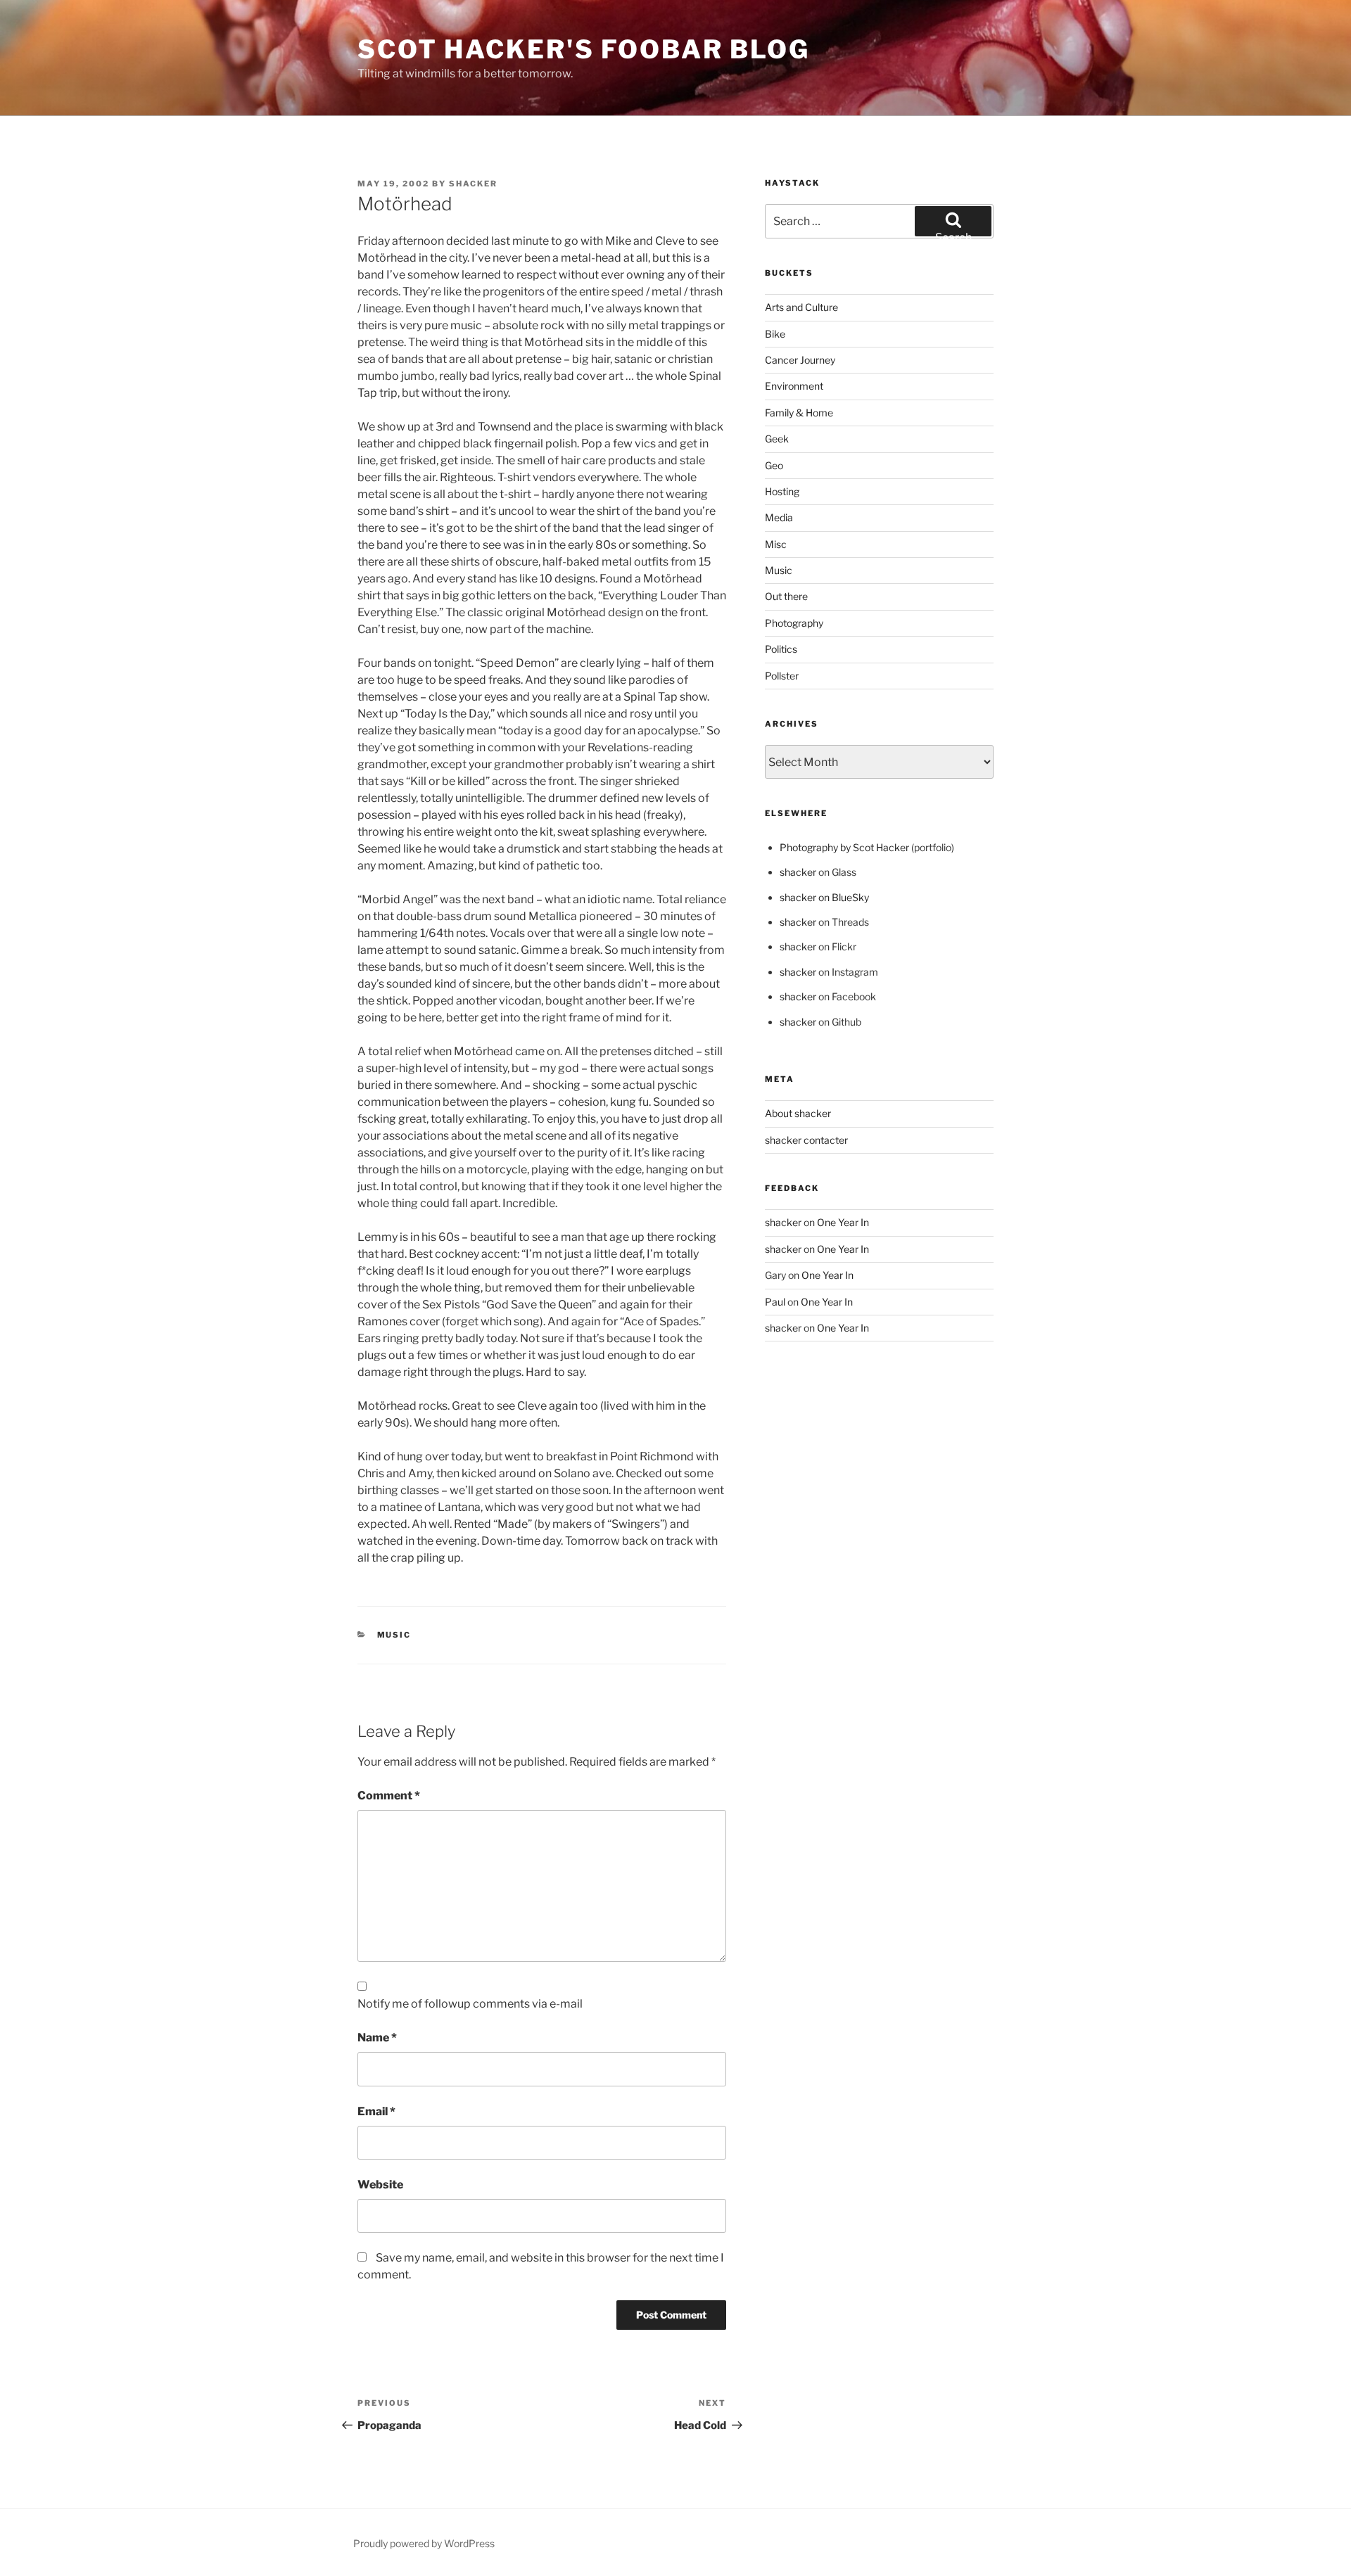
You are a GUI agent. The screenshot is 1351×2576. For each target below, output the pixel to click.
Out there (786, 596)
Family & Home (799, 413)
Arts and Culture (801, 307)
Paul (775, 1302)
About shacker (798, 1113)
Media (779, 517)
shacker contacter (806, 1140)
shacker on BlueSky (824, 897)
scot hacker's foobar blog (584, 49)
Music (394, 1635)
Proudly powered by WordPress (424, 2543)
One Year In (843, 1222)
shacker (473, 184)
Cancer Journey (800, 360)
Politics (781, 649)
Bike (775, 334)
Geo (774, 465)
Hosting (782, 491)
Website (380, 2185)
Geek (777, 439)
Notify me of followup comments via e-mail (470, 2004)
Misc (776, 544)
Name (377, 2038)
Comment (389, 1796)
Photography (794, 623)
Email (376, 2111)
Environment (794, 386)
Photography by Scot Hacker (844, 847)
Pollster (782, 676)
